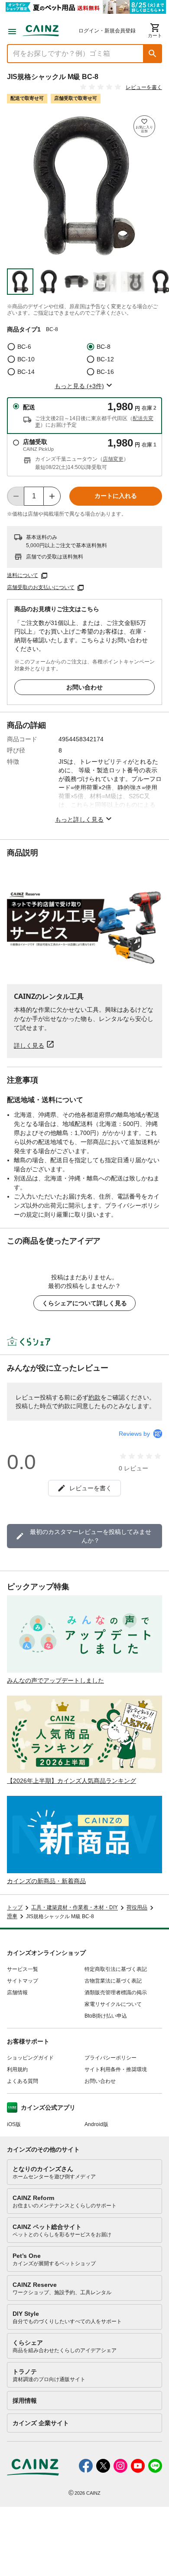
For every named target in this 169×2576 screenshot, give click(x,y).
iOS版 (14, 2124)
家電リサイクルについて (113, 2004)
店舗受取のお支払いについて (41, 587)
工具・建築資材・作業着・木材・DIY (75, 1908)
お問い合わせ (84, 687)
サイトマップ (23, 1981)
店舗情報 (17, 1993)
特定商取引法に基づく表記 (116, 1969)
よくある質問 (23, 2081)
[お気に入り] (144, 126)
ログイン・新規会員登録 (107, 31)
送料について (23, 575)
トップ (15, 1908)
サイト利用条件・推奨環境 (116, 2069)
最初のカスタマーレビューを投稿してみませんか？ (91, 1536)
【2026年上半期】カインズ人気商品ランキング (71, 1781)
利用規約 (17, 2069)
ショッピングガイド (30, 2058)
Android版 (96, 2124)
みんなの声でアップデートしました (55, 1680)
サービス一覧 (23, 1969)
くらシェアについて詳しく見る (84, 1303)
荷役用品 (137, 1908)
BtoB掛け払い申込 (106, 2016)
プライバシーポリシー (110, 2058)
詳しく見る (29, 1045)
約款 (94, 1397)
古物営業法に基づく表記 (113, 1981)
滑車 (12, 1916)
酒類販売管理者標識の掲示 (116, 1993)
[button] (153, 54)
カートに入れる (116, 496)
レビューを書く (144, 87)
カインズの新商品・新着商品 (46, 1881)
